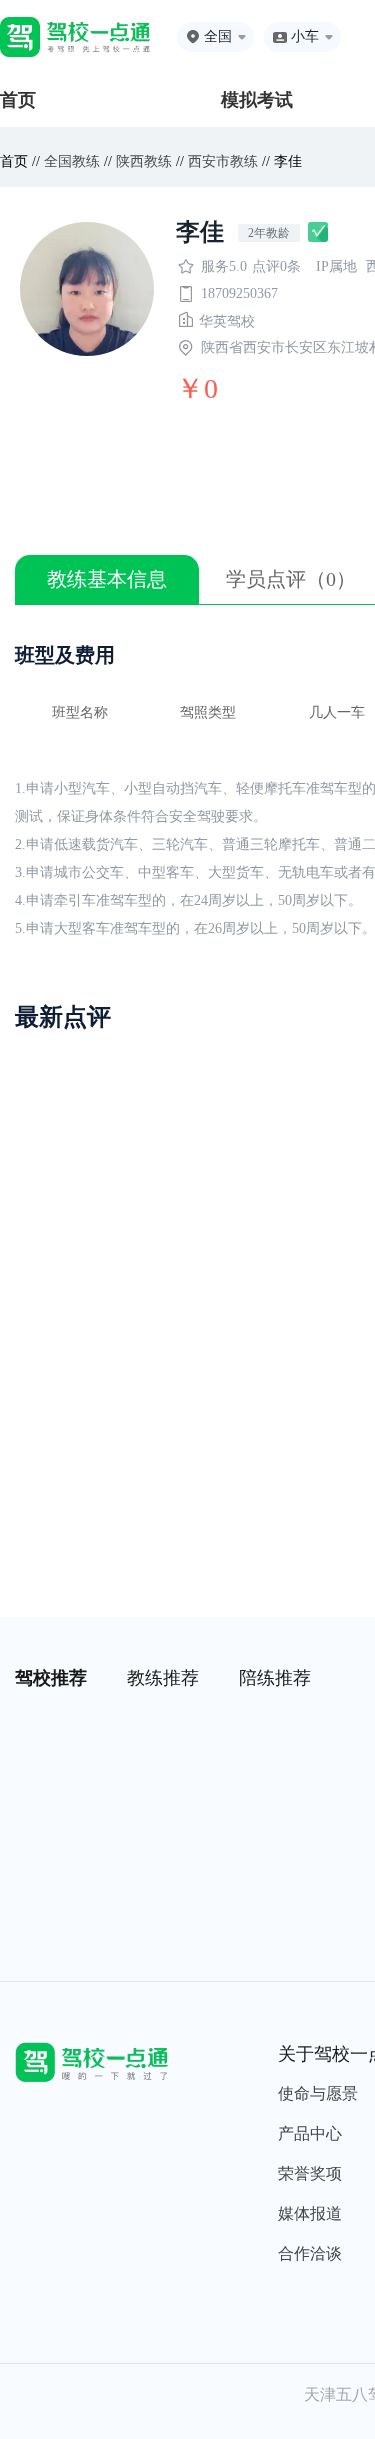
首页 (18, 100)
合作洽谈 (310, 2253)
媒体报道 (310, 2213)
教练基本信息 (107, 579)
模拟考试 (257, 100)
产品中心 (310, 2133)
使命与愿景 (318, 2093)
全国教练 (72, 161)
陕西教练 (144, 161)
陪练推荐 (275, 1678)
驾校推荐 (51, 1678)
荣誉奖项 (310, 2173)
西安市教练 (223, 161)
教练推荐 (163, 1678)
